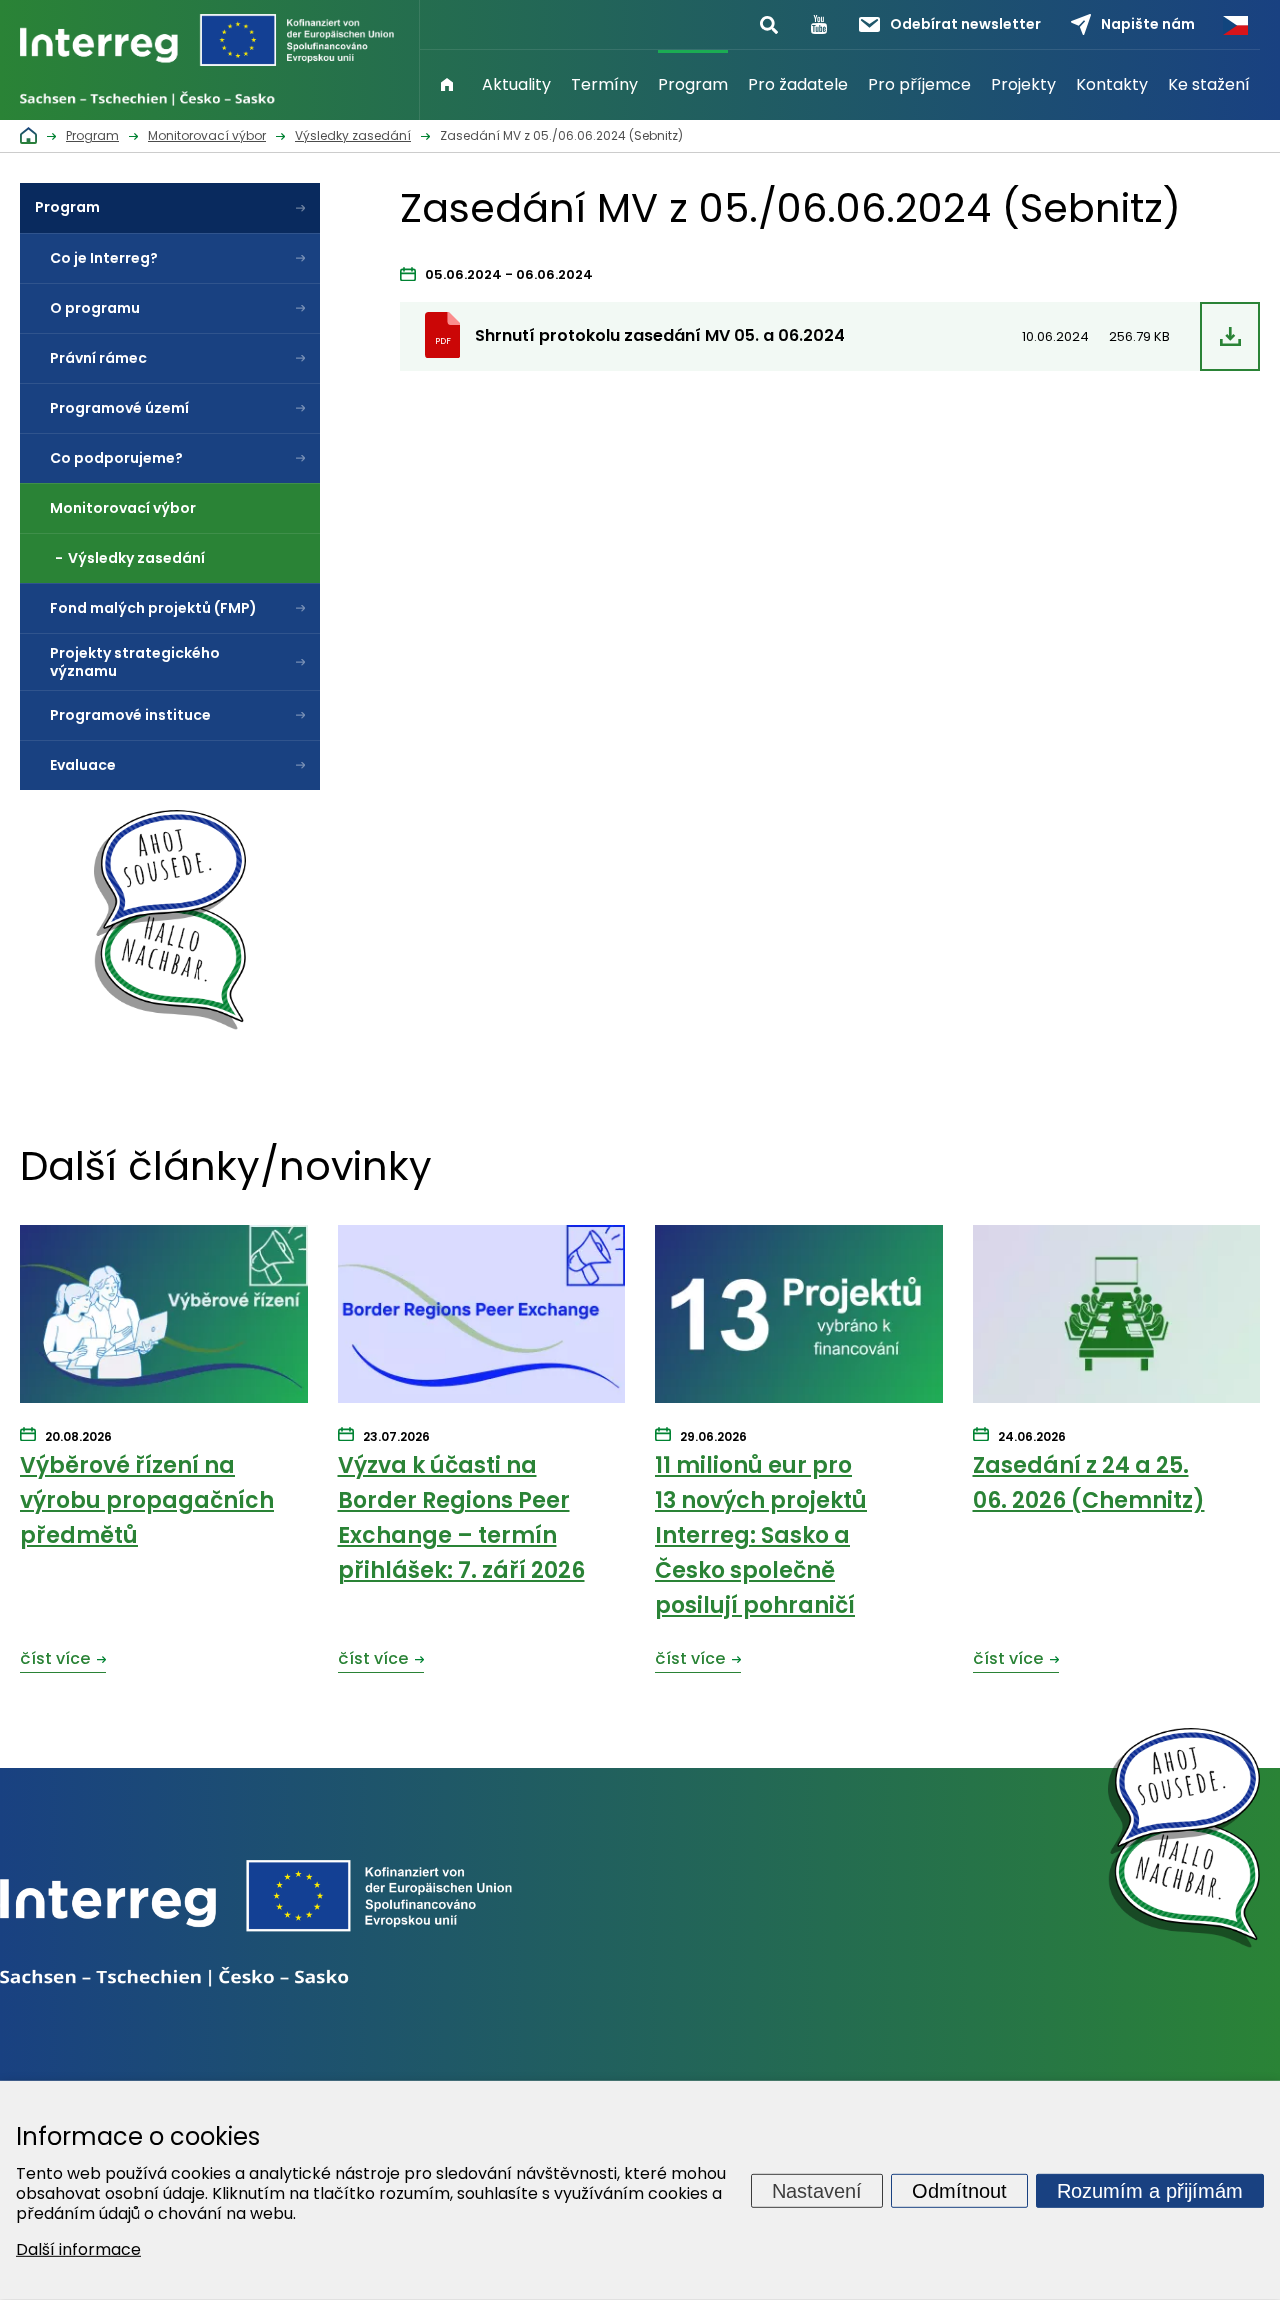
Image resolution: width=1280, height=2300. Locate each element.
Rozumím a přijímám (1150, 2190)
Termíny (604, 84)
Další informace (78, 2249)
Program (693, 84)
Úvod (447, 85)
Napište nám (1148, 24)
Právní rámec (98, 358)
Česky (1235, 25)
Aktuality (516, 84)
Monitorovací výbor (123, 508)
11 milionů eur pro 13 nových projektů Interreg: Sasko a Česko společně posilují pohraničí (761, 1536)
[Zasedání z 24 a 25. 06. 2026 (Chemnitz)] (1117, 1315)
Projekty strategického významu (135, 662)
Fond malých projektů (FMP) (153, 608)
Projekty (1023, 84)
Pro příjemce (919, 84)
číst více (55, 1658)
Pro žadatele (798, 84)
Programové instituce (130, 715)
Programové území (119, 408)
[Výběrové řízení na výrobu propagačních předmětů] (164, 1315)
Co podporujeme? (116, 458)
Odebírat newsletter (965, 24)
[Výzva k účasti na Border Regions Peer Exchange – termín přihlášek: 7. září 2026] (482, 1315)
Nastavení (817, 2190)
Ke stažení (1209, 84)
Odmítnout (959, 2190)
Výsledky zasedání (136, 558)
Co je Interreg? (104, 258)
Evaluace (83, 765)
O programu (95, 308)
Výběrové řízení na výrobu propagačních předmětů (147, 1500)
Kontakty (1112, 84)
